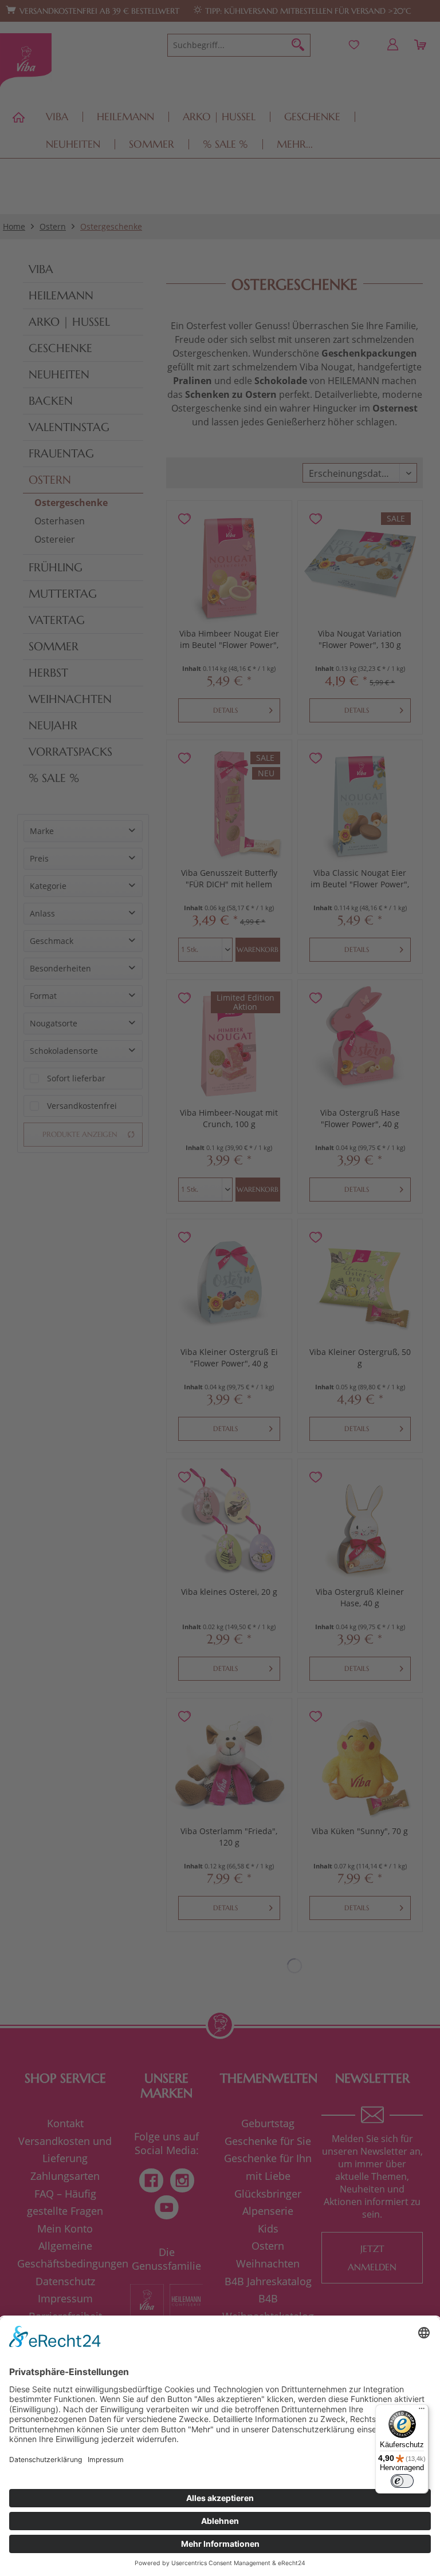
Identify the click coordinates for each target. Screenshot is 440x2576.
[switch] (402, 2481)
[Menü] (422, 2411)
